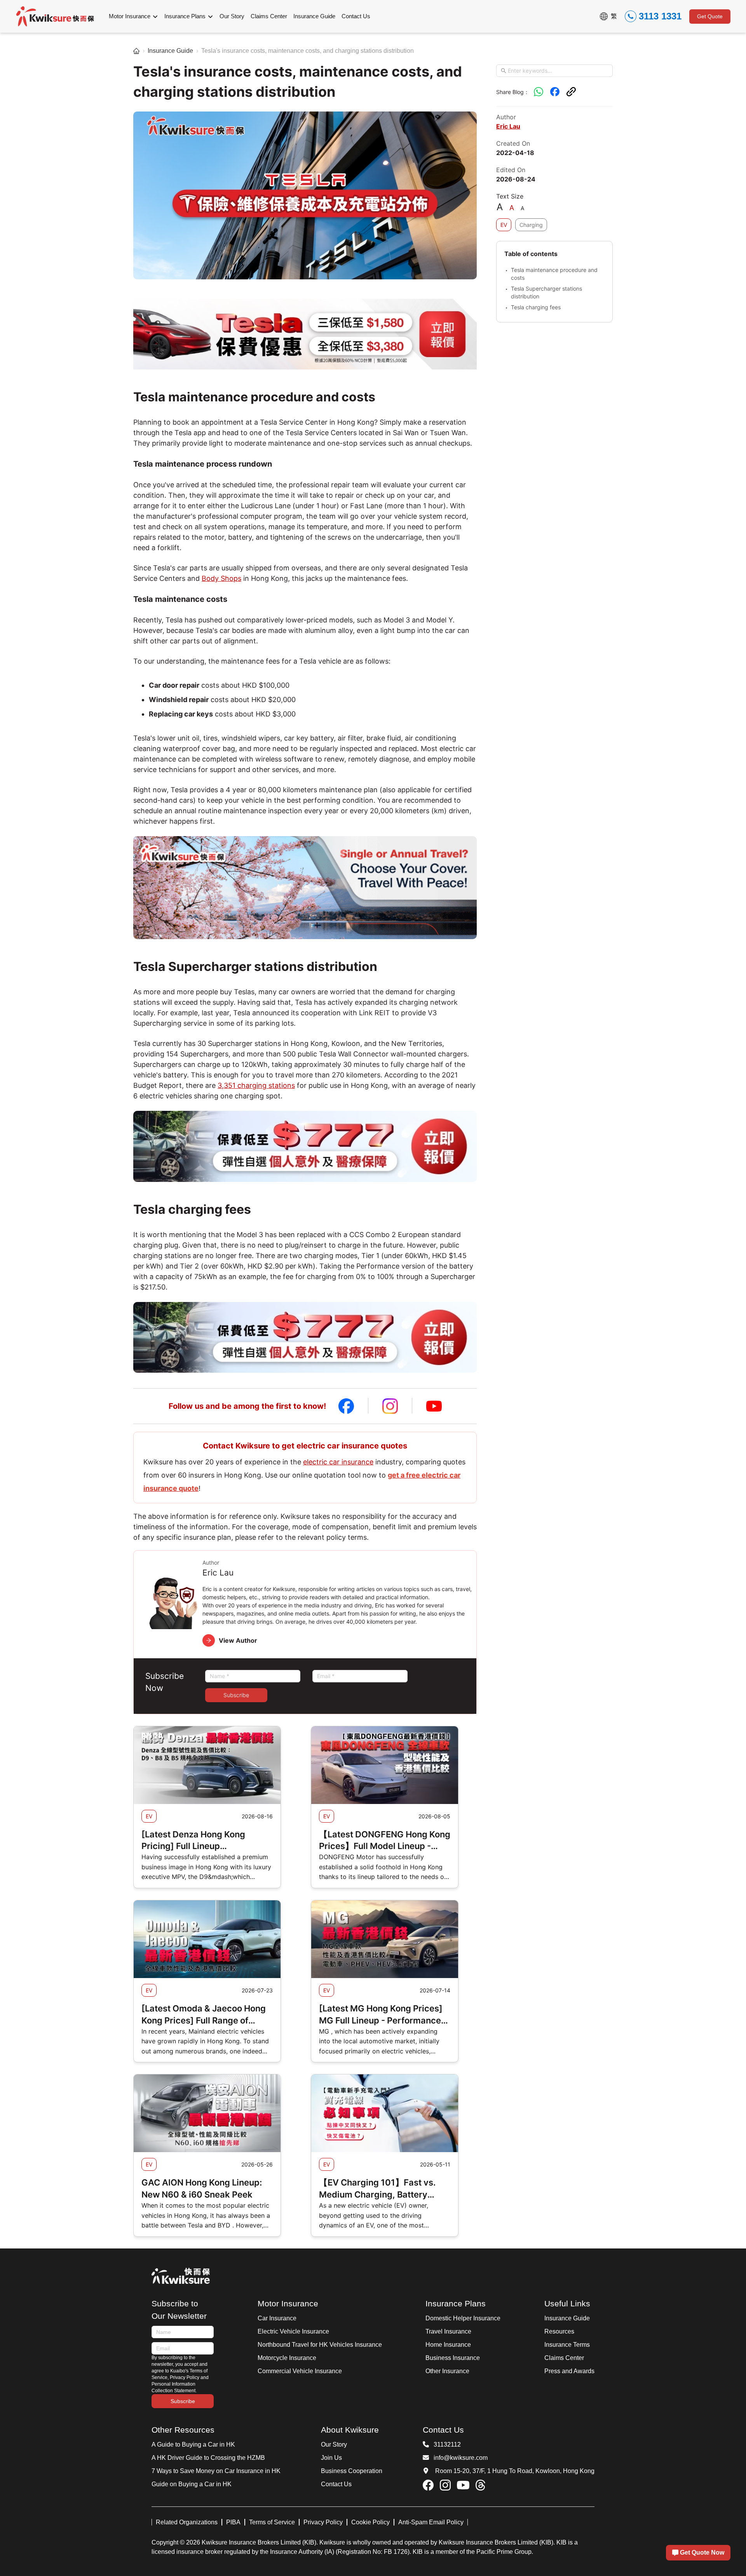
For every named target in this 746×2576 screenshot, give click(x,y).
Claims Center (564, 2358)
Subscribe (236, 1695)
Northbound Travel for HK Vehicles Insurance (320, 2345)
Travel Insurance (448, 2331)
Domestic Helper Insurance (463, 2318)
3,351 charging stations (256, 1085)
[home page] (136, 51)
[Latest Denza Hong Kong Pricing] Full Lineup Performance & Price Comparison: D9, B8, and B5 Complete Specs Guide (199, 1841)
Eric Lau (508, 126)
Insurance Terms (567, 2345)
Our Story (334, 2444)
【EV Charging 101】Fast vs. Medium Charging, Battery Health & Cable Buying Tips (377, 2189)
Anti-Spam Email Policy (431, 2522)
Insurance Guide (170, 51)
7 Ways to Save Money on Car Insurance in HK (216, 2471)
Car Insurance (277, 2318)
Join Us (331, 2458)
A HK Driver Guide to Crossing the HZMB (208, 2458)
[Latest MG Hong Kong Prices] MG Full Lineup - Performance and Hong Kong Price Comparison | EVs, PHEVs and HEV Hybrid (381, 2015)
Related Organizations (187, 2522)
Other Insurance (447, 2371)
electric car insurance (338, 1462)
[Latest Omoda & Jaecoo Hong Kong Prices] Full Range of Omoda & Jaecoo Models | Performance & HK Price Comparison (204, 2015)
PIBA (233, 2522)
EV (504, 225)
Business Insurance (453, 2358)
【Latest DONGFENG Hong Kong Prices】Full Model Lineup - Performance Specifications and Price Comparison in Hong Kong (385, 1841)
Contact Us (336, 2484)
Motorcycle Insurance (287, 2358)
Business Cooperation (352, 2471)
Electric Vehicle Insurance (293, 2331)
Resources (559, 2331)
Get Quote (710, 16)
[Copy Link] (571, 92)
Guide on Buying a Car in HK (192, 2484)
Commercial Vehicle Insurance (300, 2371)
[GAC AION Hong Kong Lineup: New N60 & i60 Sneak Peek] (207, 2113)
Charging (531, 225)
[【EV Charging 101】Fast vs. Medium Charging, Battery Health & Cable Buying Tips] (385, 2113)
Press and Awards (569, 2371)
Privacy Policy (323, 2522)
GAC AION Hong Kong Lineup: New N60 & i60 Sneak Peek (202, 2188)
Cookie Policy (370, 2522)
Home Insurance (448, 2345)
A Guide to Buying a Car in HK (193, 2444)
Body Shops (221, 578)
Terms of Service (272, 2522)
